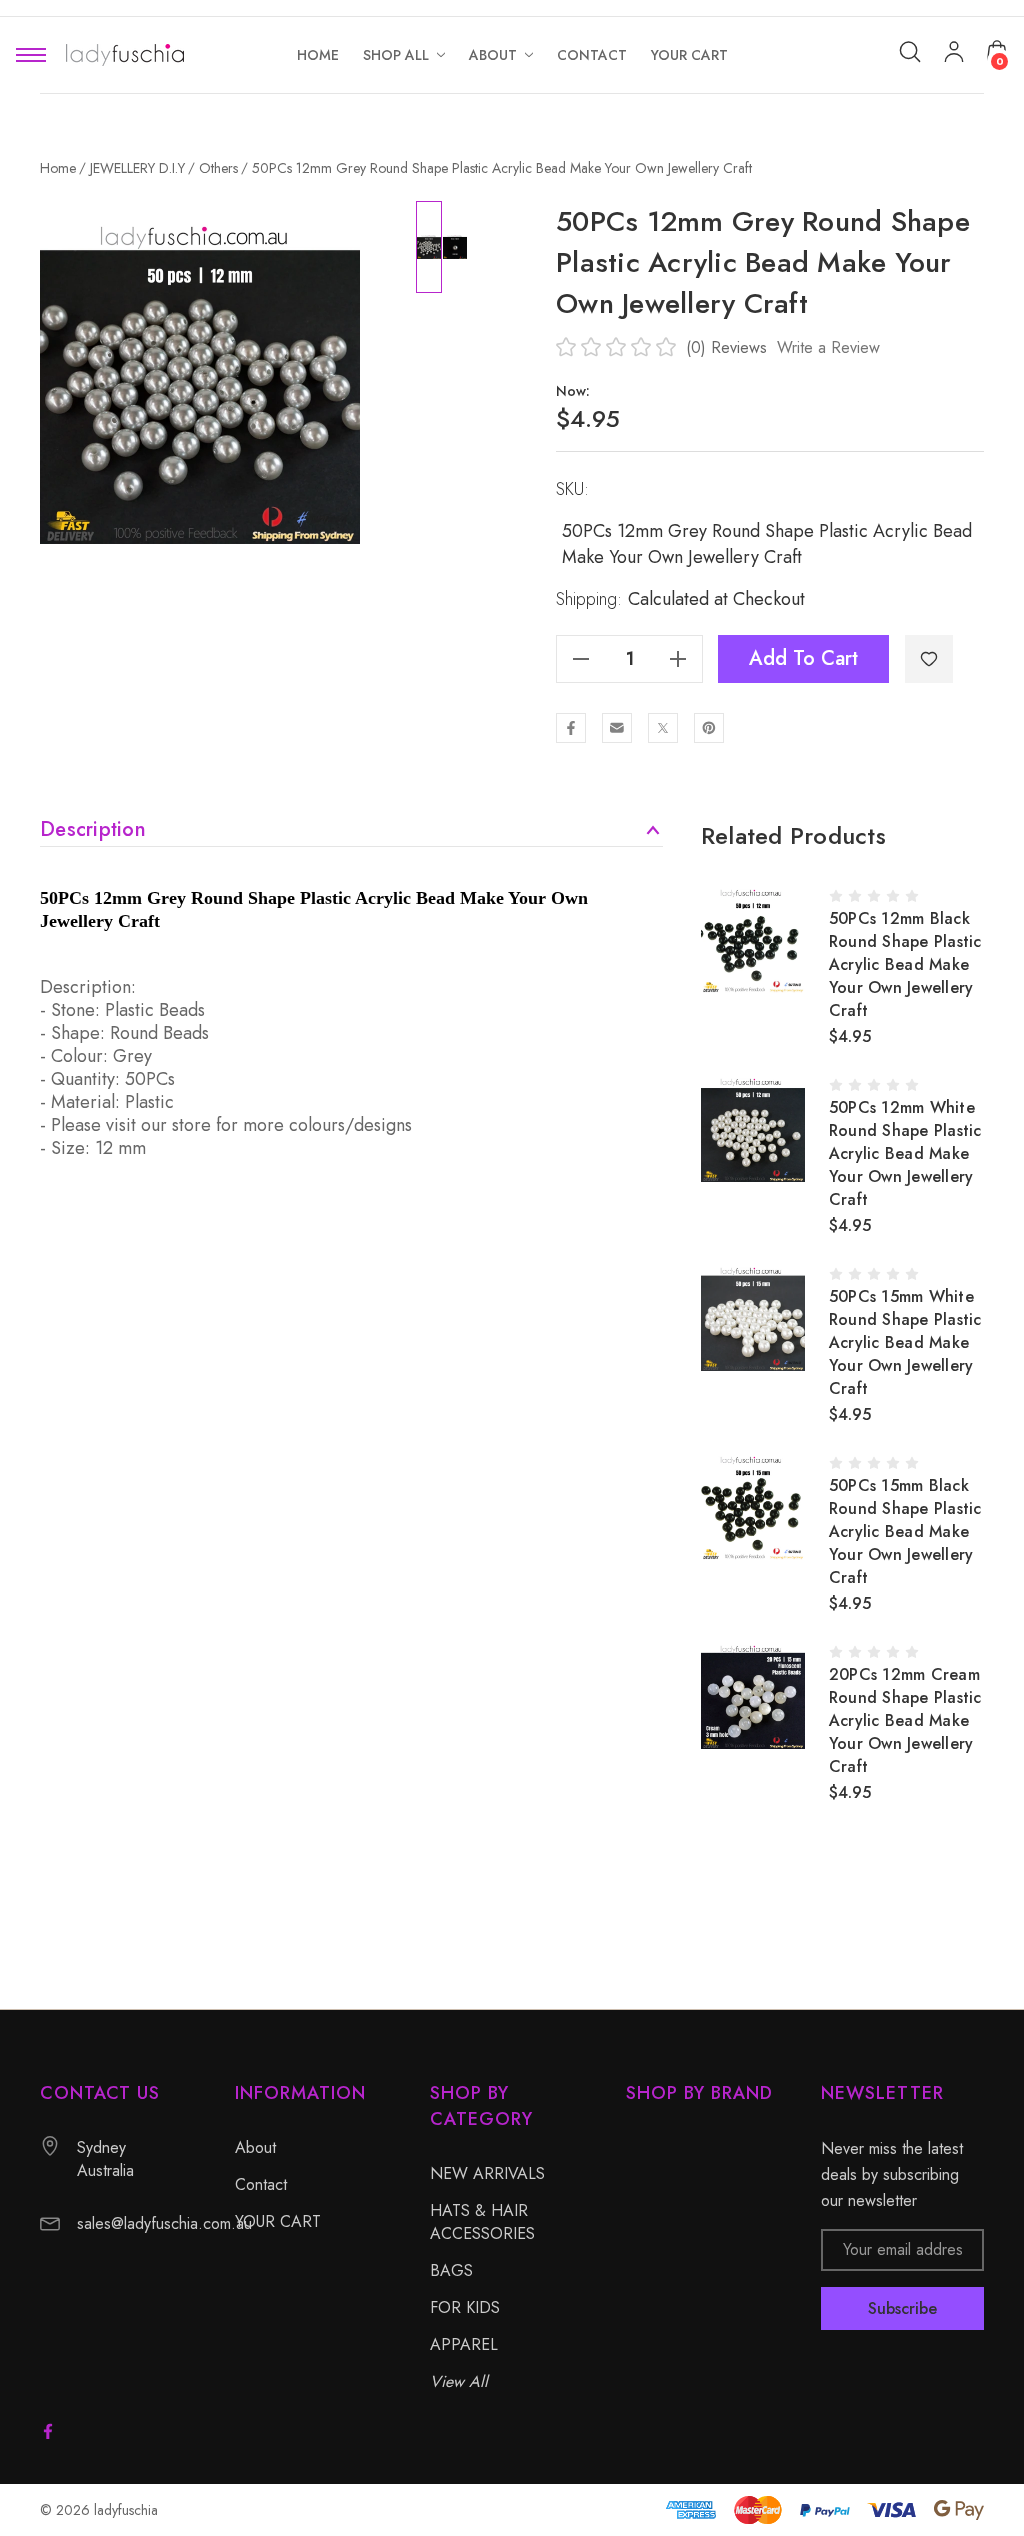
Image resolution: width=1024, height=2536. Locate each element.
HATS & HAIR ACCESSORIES (482, 2222)
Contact (261, 2184)
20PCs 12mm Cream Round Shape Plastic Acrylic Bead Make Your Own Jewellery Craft (905, 1720)
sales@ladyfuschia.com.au (164, 2223)
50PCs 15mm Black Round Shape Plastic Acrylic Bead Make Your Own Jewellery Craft (905, 1531)
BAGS (451, 2270)
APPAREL (464, 2344)
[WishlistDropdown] (929, 659)
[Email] (617, 728)
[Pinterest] (709, 728)
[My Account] (954, 55)
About (255, 2147)
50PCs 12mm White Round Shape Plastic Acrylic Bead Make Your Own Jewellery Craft (905, 1153)
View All (459, 2381)
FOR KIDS (465, 2307)
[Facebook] (571, 728)
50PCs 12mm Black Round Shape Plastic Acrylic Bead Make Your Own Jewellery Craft (905, 964)
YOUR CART (278, 2221)
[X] (663, 728)
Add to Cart (803, 658)
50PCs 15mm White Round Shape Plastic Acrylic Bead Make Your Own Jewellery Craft (905, 1342)
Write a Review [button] (828, 347)
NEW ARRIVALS (487, 2173)
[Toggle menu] (31, 55)
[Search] (910, 52)
